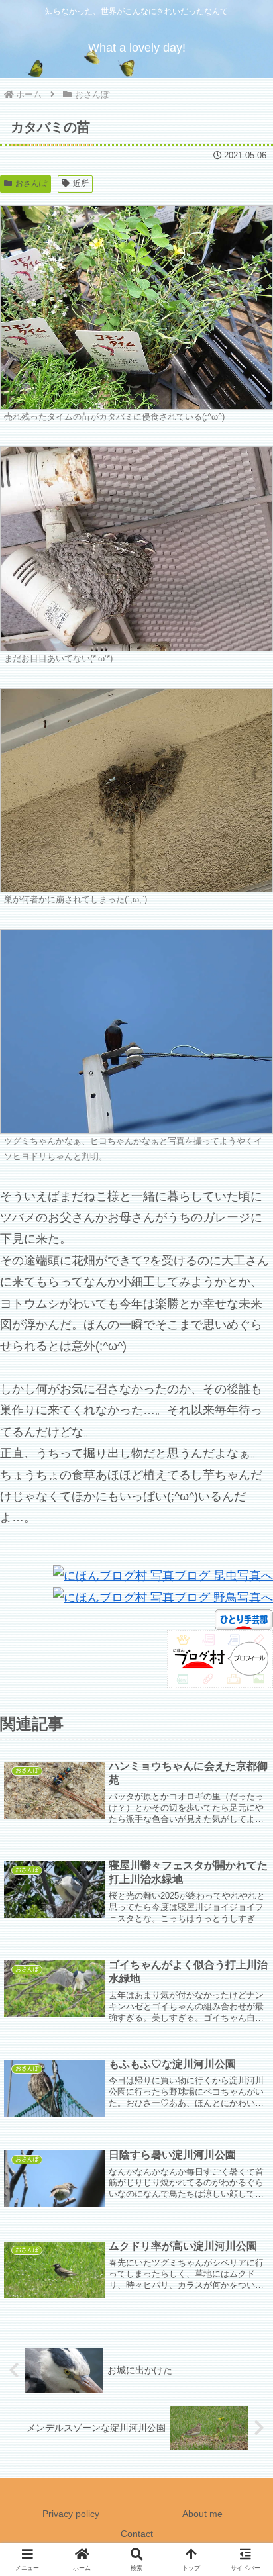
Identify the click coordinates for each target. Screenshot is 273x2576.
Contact (137, 2534)
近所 (81, 183)
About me (202, 2514)
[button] (245, 2009)
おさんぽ (31, 183)
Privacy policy (71, 2514)
